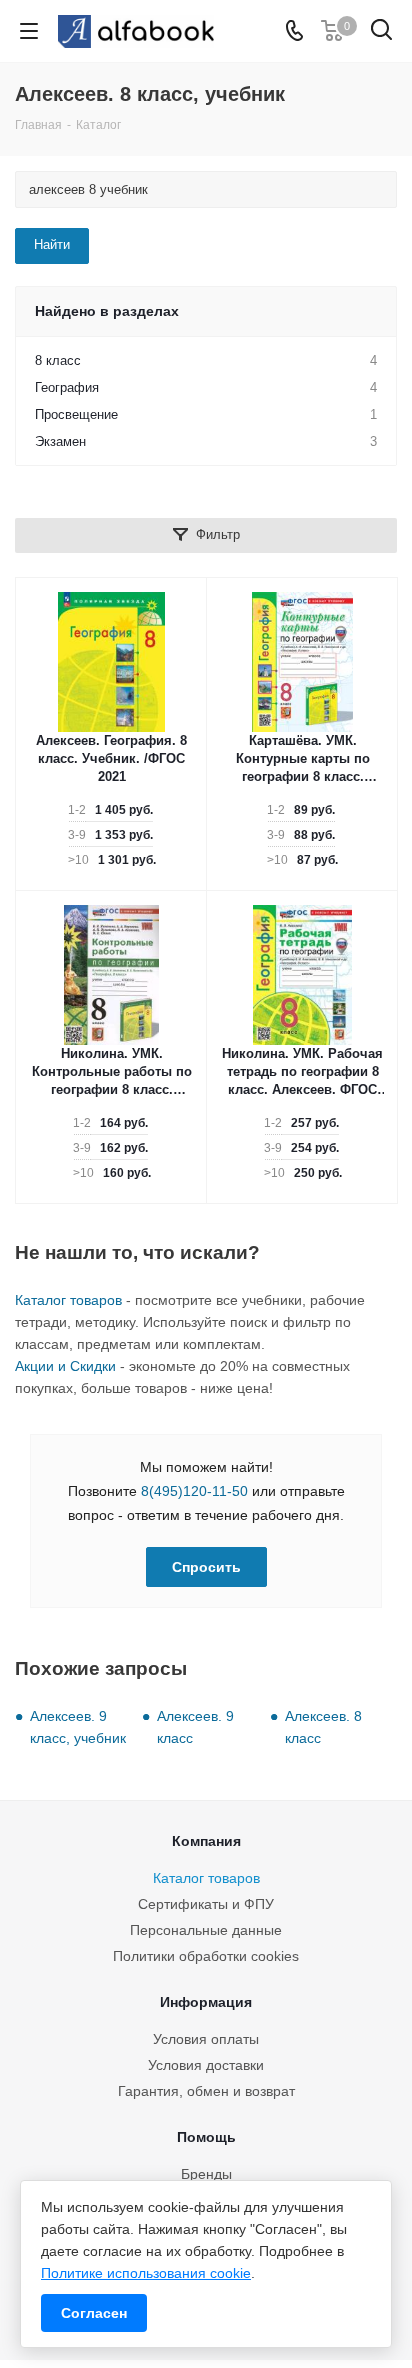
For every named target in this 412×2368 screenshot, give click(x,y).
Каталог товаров (68, 1300)
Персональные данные (206, 1930)
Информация (206, 2002)
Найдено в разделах (107, 311)
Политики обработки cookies (206, 1956)
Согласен (94, 2313)
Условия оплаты (206, 2039)
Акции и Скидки (65, 1366)
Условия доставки (206, 2065)
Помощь (206, 2137)
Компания (206, 1841)
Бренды (206, 2174)
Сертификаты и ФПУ (206, 1904)
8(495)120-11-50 (194, 1491)
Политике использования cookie (146, 2273)
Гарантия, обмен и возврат (206, 2091)
